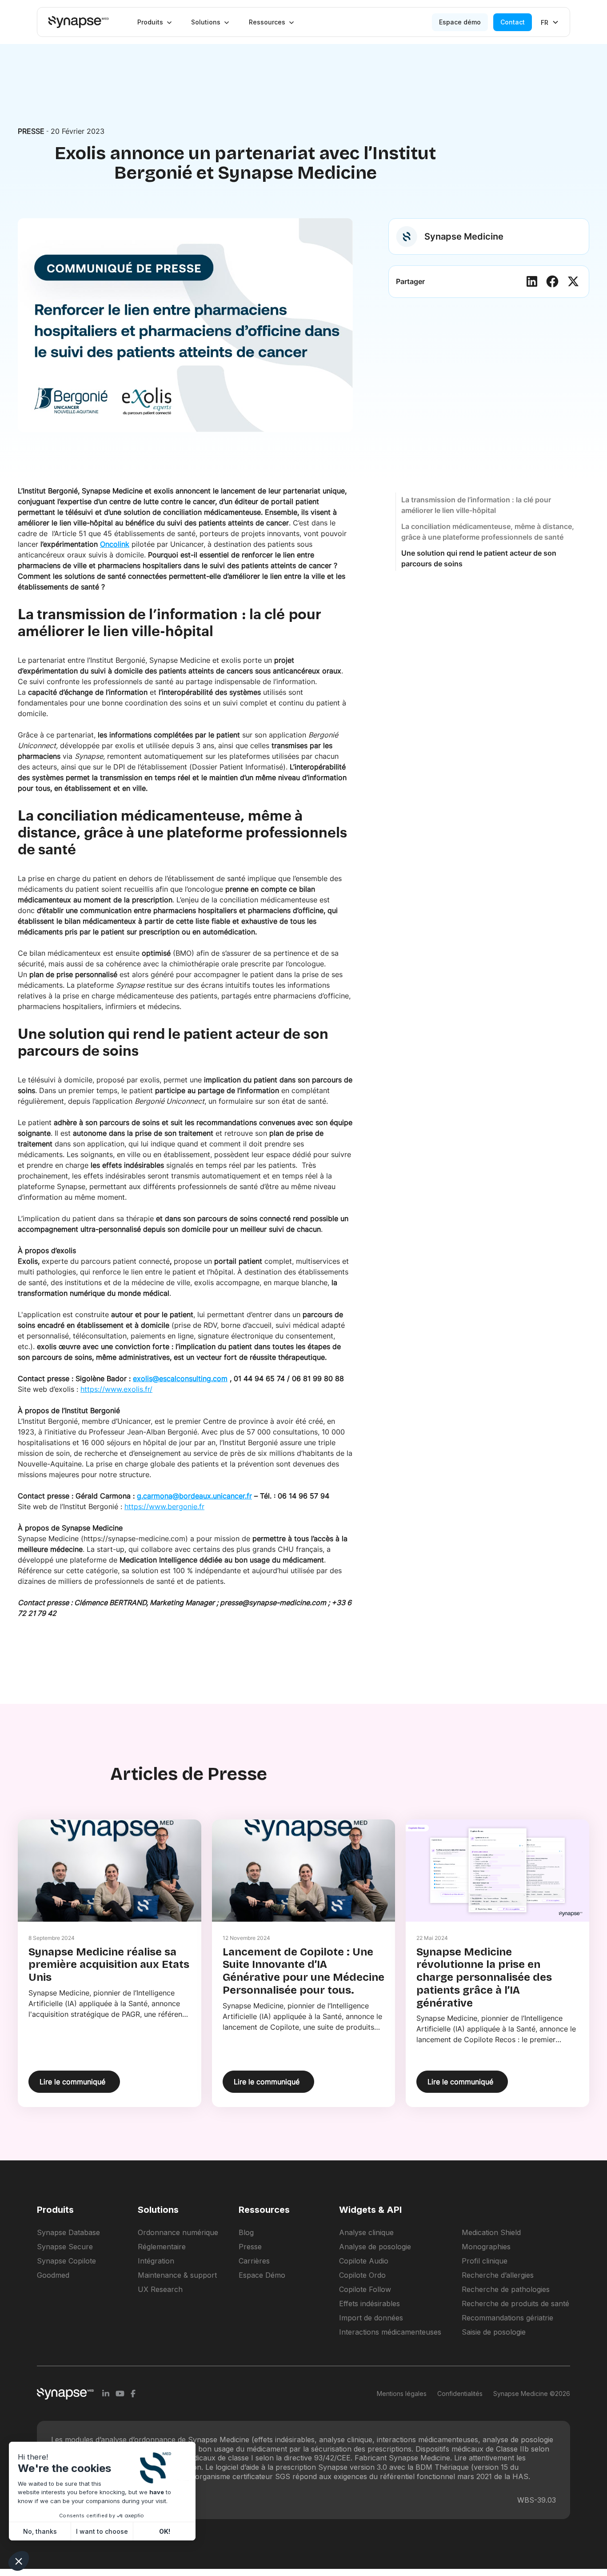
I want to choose (102, 2531)
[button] (155, 22)
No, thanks (40, 2531)
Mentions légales (402, 2394)
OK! (165, 2531)
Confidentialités (460, 2394)
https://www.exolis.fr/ (116, 1389)
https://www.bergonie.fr (164, 1506)
